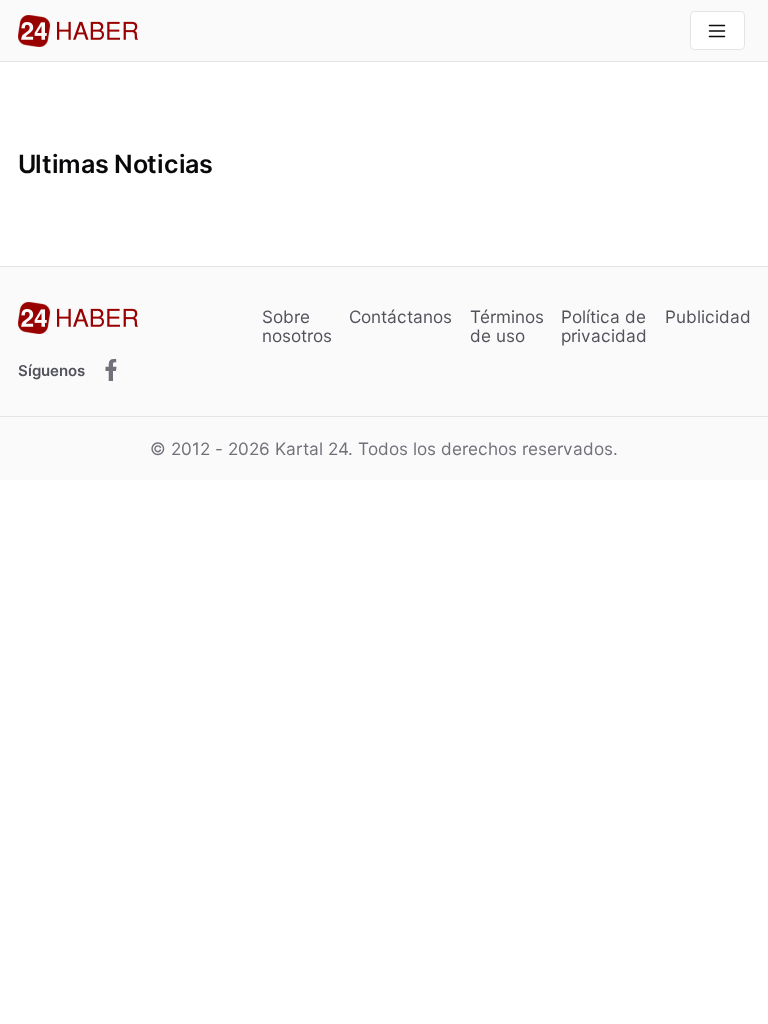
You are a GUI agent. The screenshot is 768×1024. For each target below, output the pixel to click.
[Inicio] (78, 31)
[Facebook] (111, 371)
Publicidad (708, 316)
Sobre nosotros (297, 326)
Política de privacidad (604, 326)
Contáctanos (400, 316)
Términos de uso (507, 326)
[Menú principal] (717, 30)
